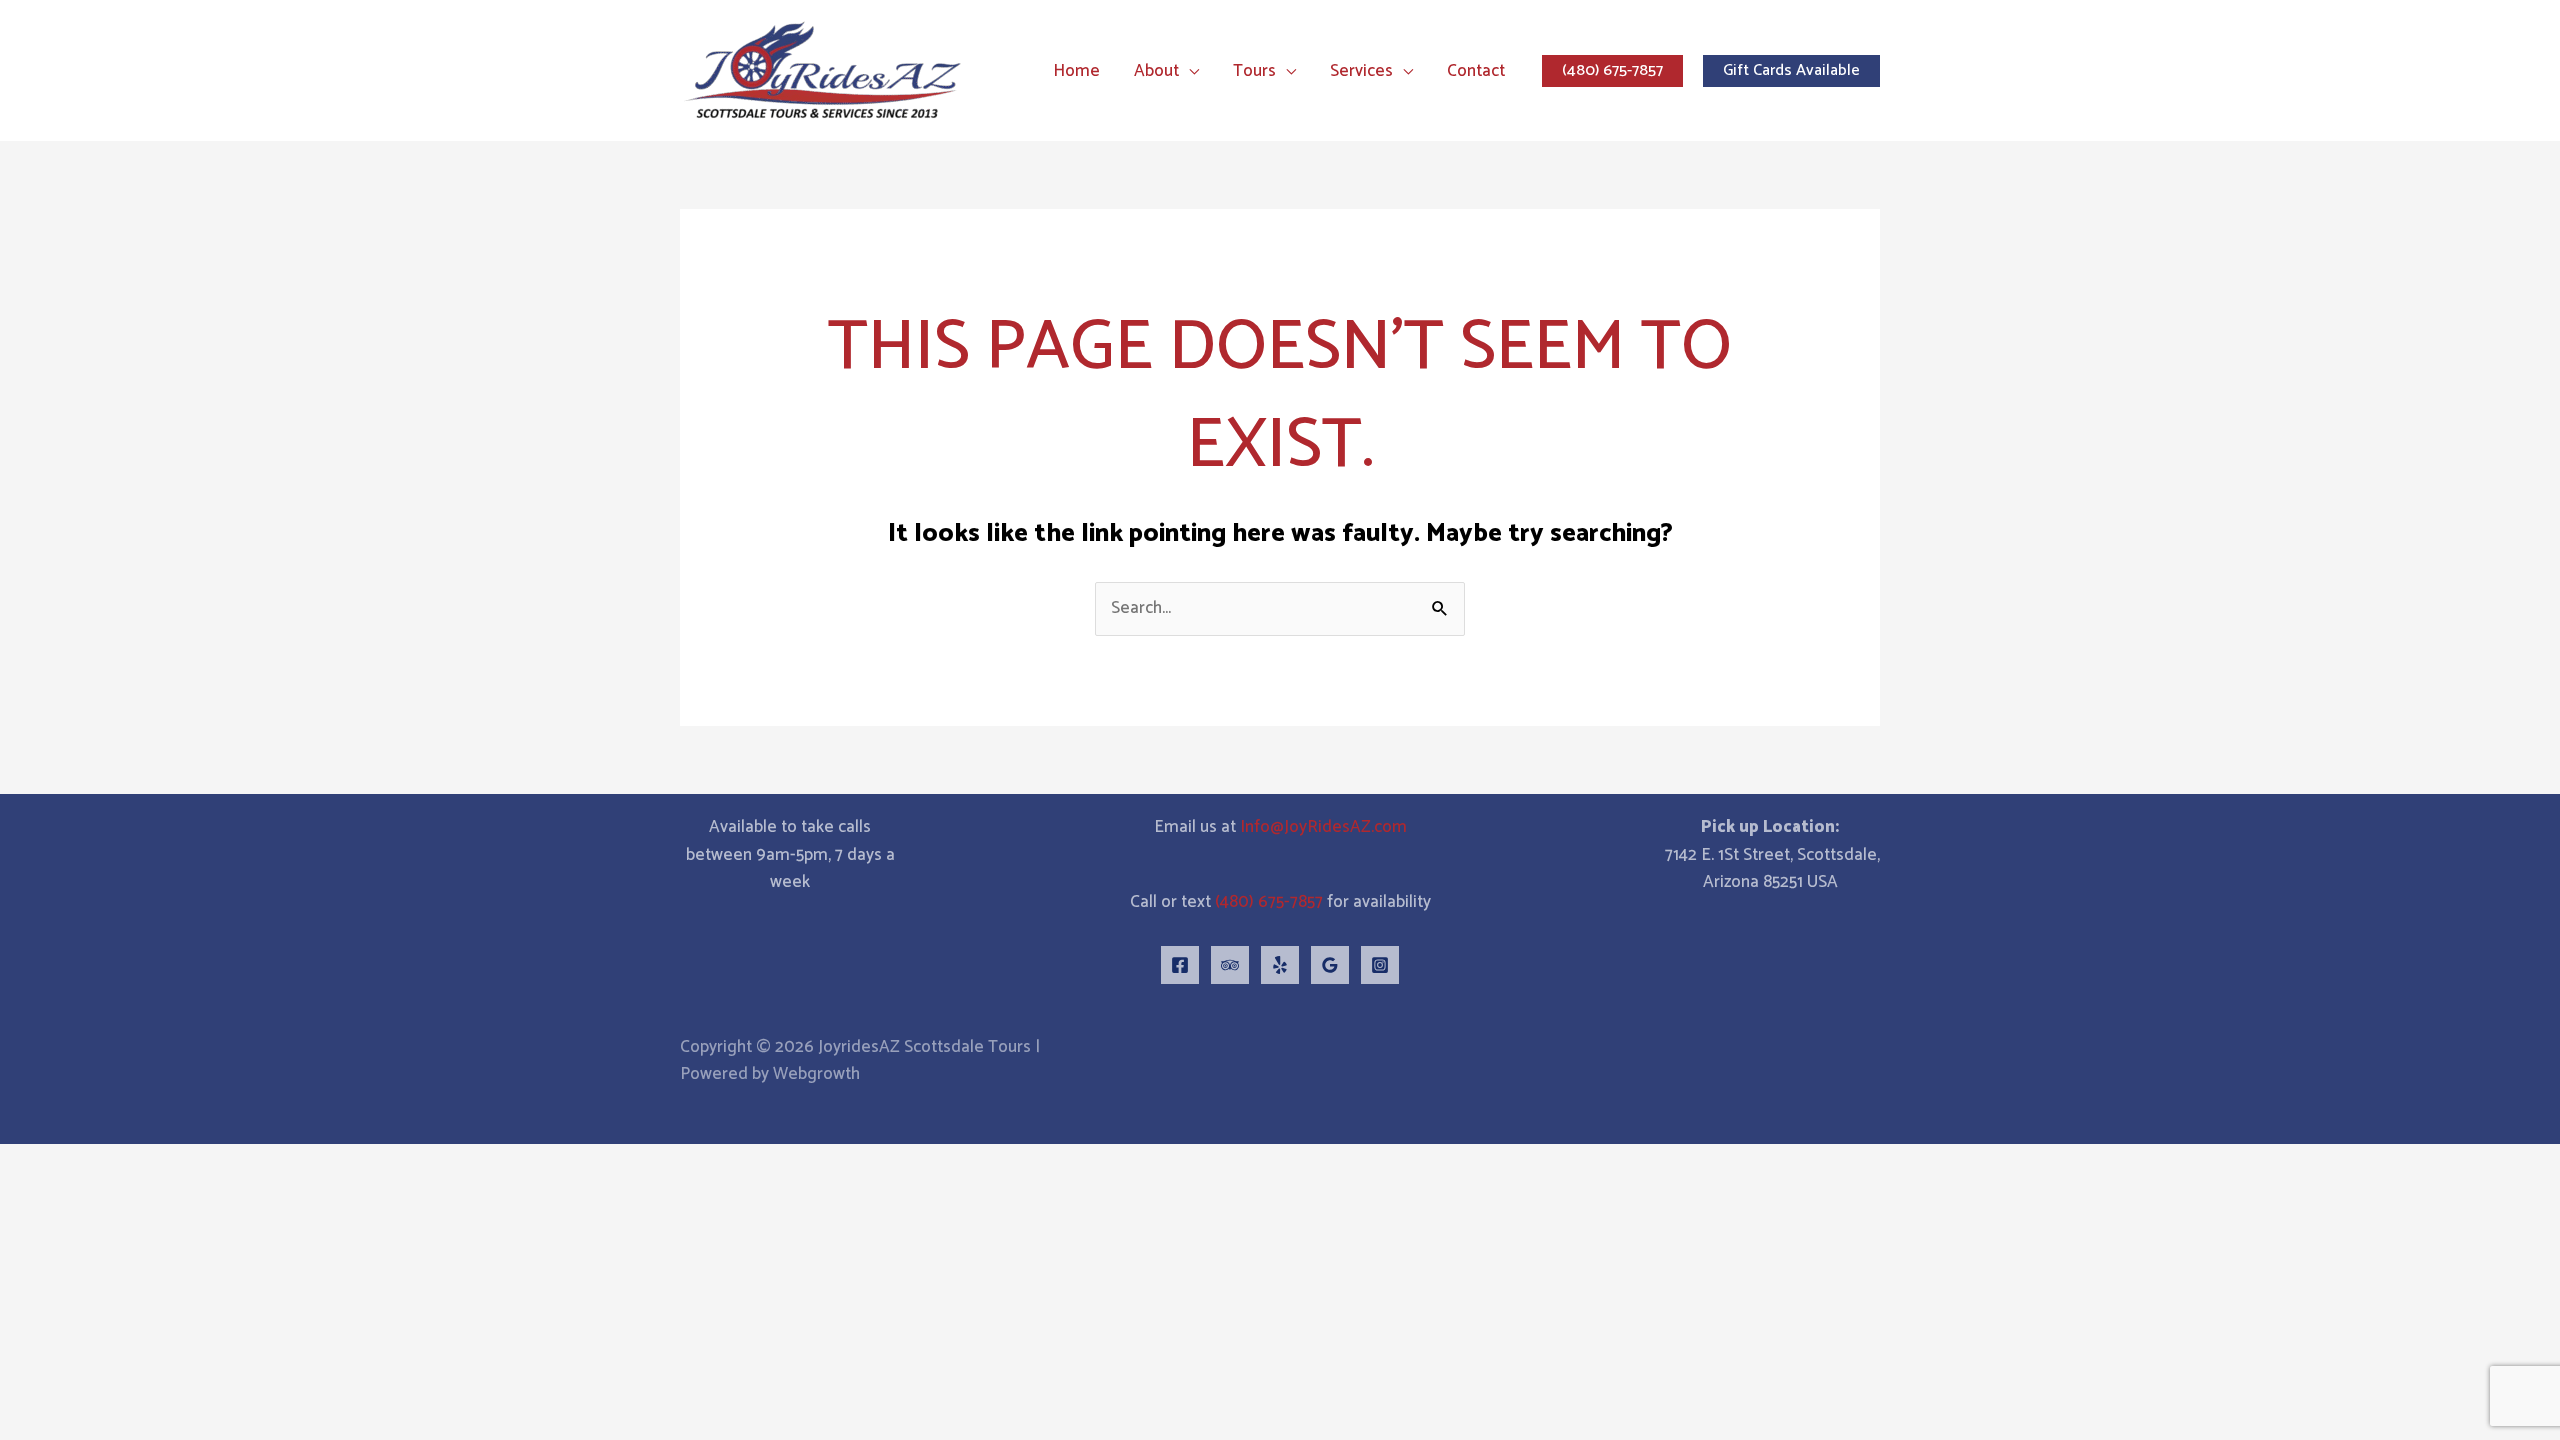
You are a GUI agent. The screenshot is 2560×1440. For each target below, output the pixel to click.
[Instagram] (1380, 965)
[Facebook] (1180, 965)
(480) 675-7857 (1269, 902)
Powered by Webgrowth (770, 1074)
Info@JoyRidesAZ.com (1323, 827)
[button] (1189, 71)
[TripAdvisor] (1230, 965)
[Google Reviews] (1330, 965)
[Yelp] (1280, 965)
